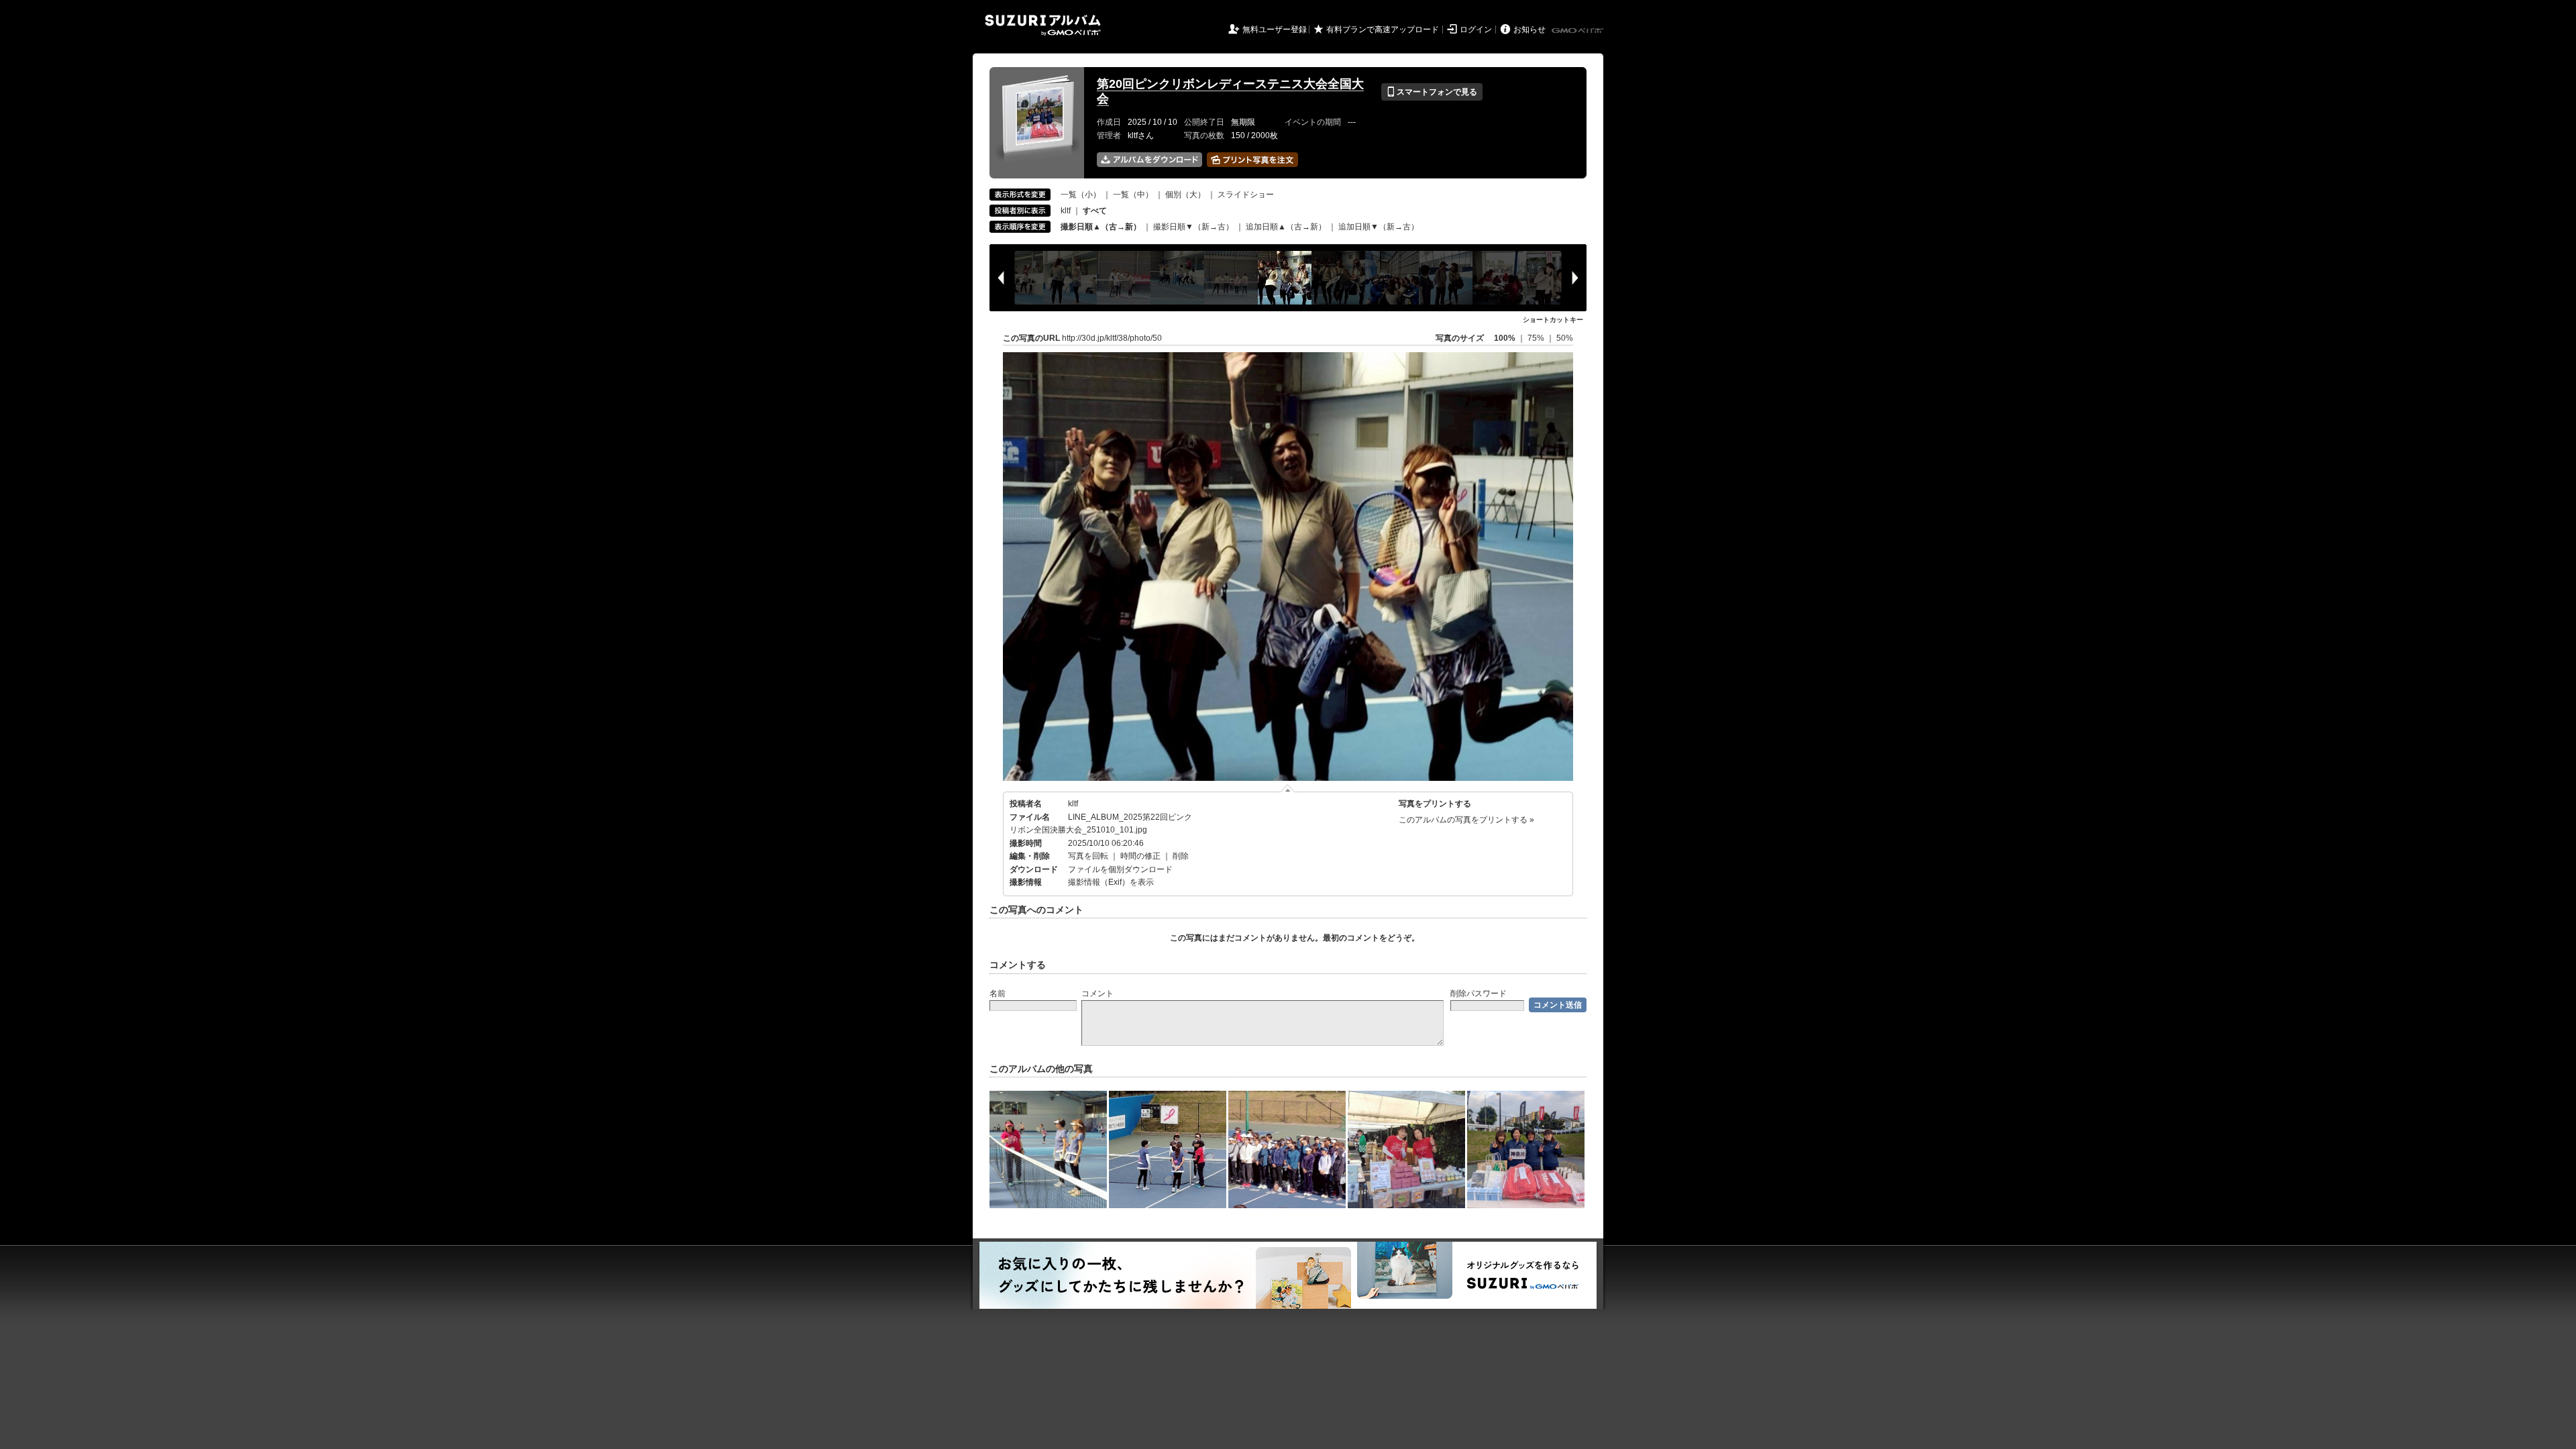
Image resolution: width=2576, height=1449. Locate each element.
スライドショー (1246, 195)
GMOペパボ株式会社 (1578, 31)
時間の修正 (1140, 856)
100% (1505, 338)
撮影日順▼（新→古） (1193, 227)
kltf (1066, 211)
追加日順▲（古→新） (1286, 227)
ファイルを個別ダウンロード (1120, 869)
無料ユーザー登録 (1275, 30)
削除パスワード (1479, 994)
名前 (998, 994)
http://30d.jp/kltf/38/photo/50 (1112, 338)
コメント (1097, 994)
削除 (1181, 856)
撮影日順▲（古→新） (1101, 227)
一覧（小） (1081, 195)
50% (1565, 338)
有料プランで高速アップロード (1383, 30)
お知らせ (1529, 30)
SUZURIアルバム (1043, 25)
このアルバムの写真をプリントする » (1466, 820)
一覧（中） (1133, 195)
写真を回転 (1088, 856)
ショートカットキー (1553, 320)
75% (1537, 338)
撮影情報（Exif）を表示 (1111, 882)
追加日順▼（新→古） (1379, 227)
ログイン (1476, 30)
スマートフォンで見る (1432, 92)
